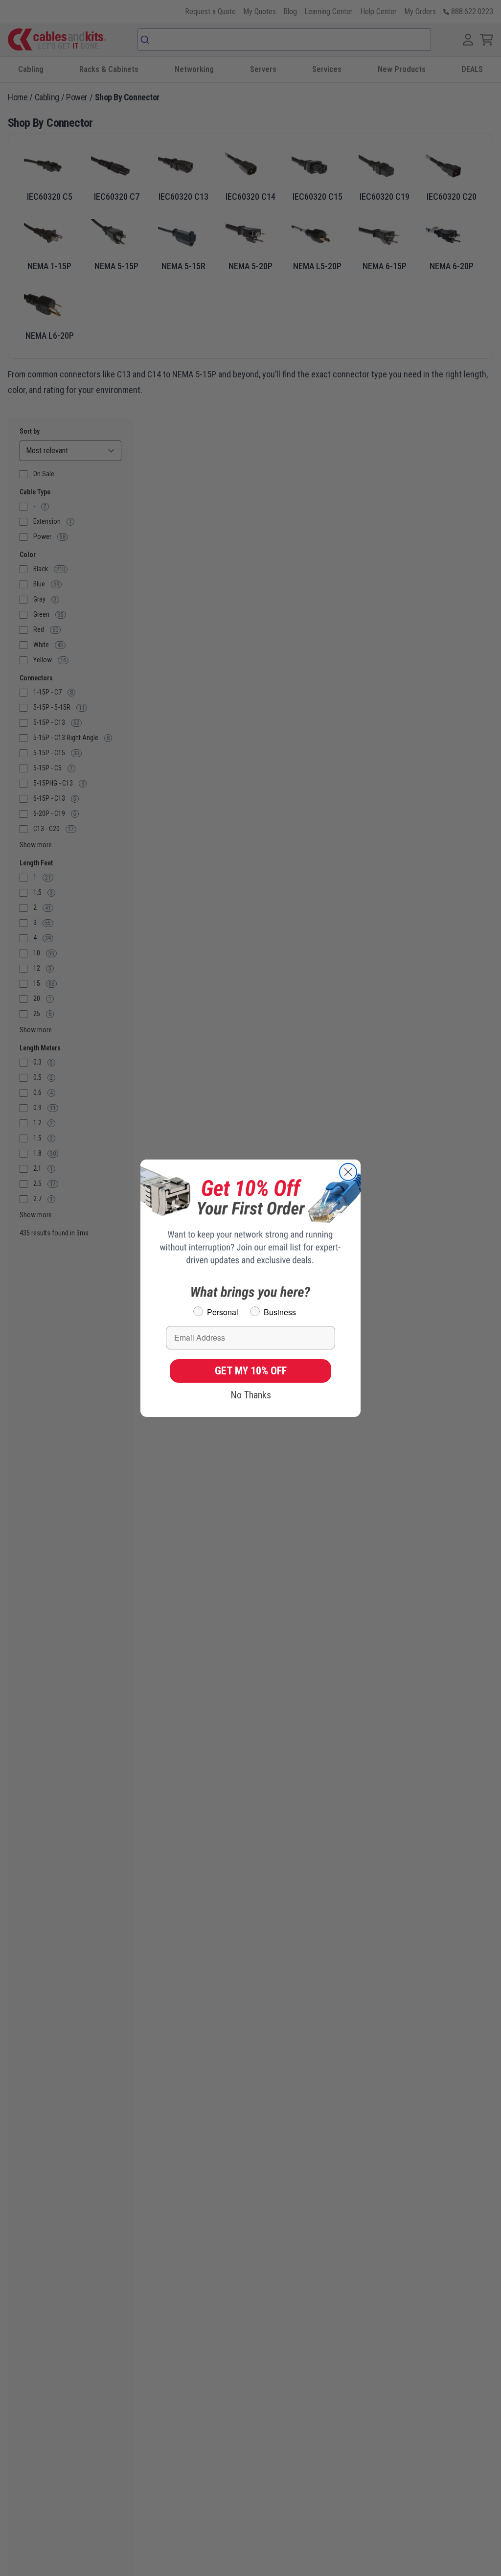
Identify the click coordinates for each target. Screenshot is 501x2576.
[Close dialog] (348, 1172)
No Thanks (251, 1395)
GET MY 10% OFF (251, 1371)
